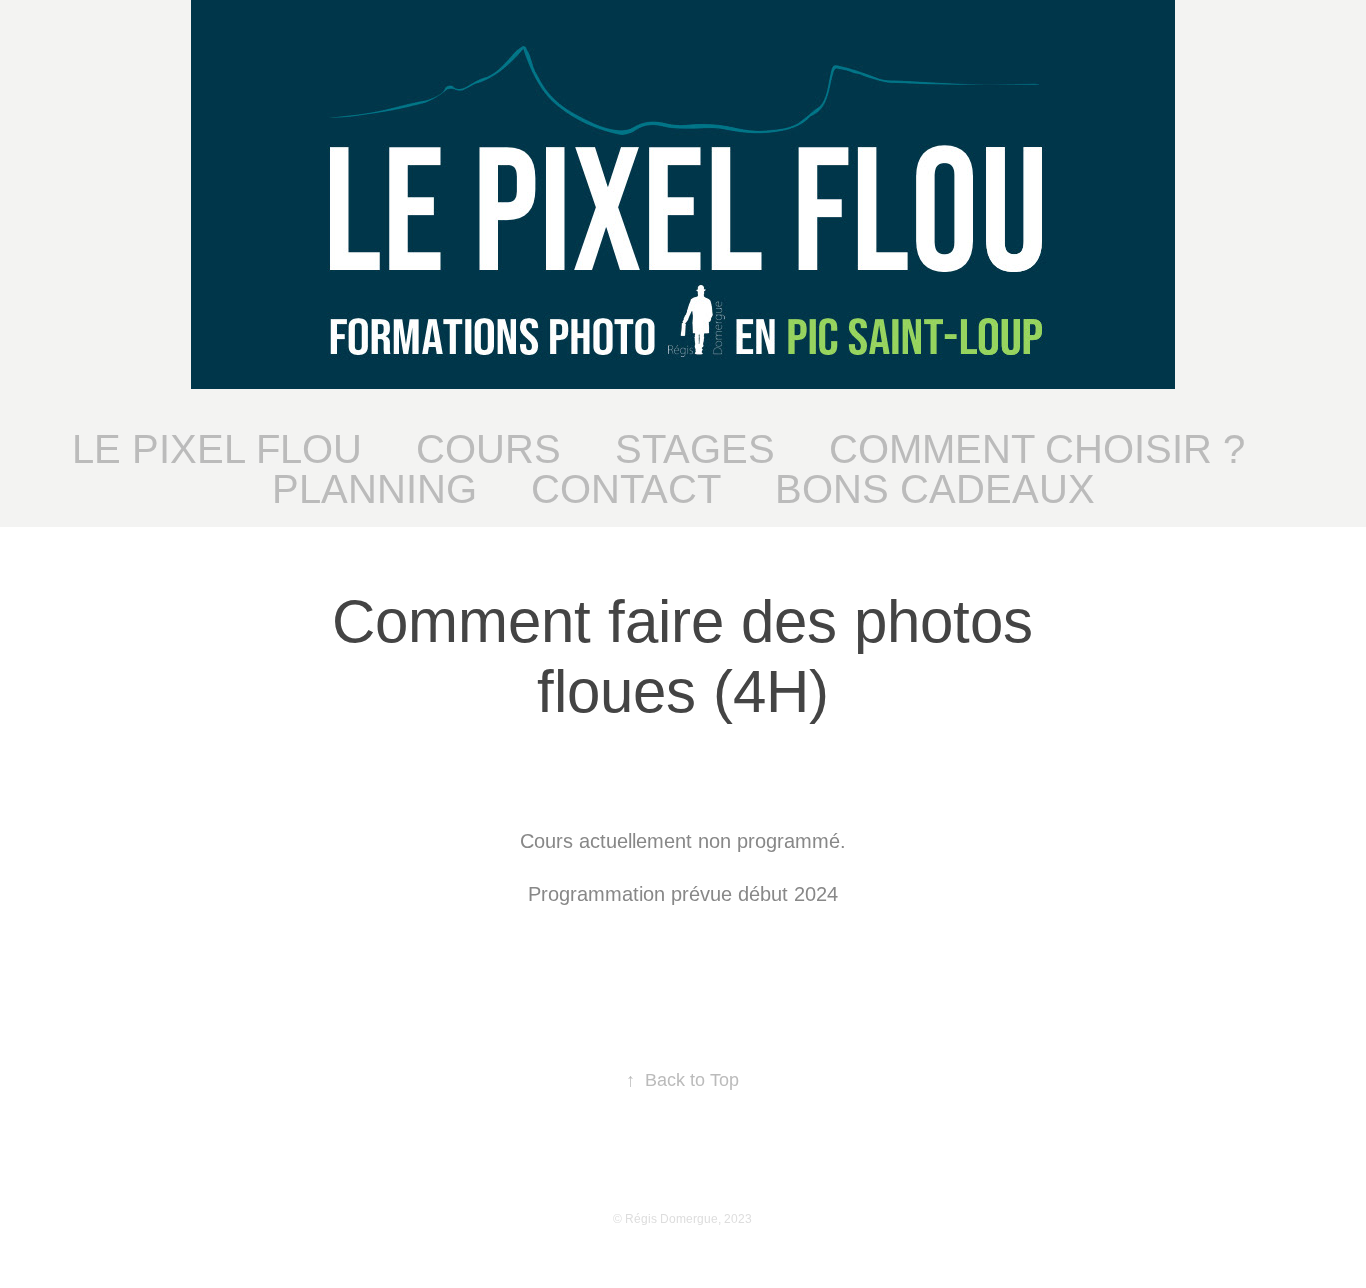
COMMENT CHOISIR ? (1037, 449)
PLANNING (374, 489)
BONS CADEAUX (935, 489)
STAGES (695, 449)
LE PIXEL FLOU (217, 449)
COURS (488, 449)
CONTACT (626, 489)
